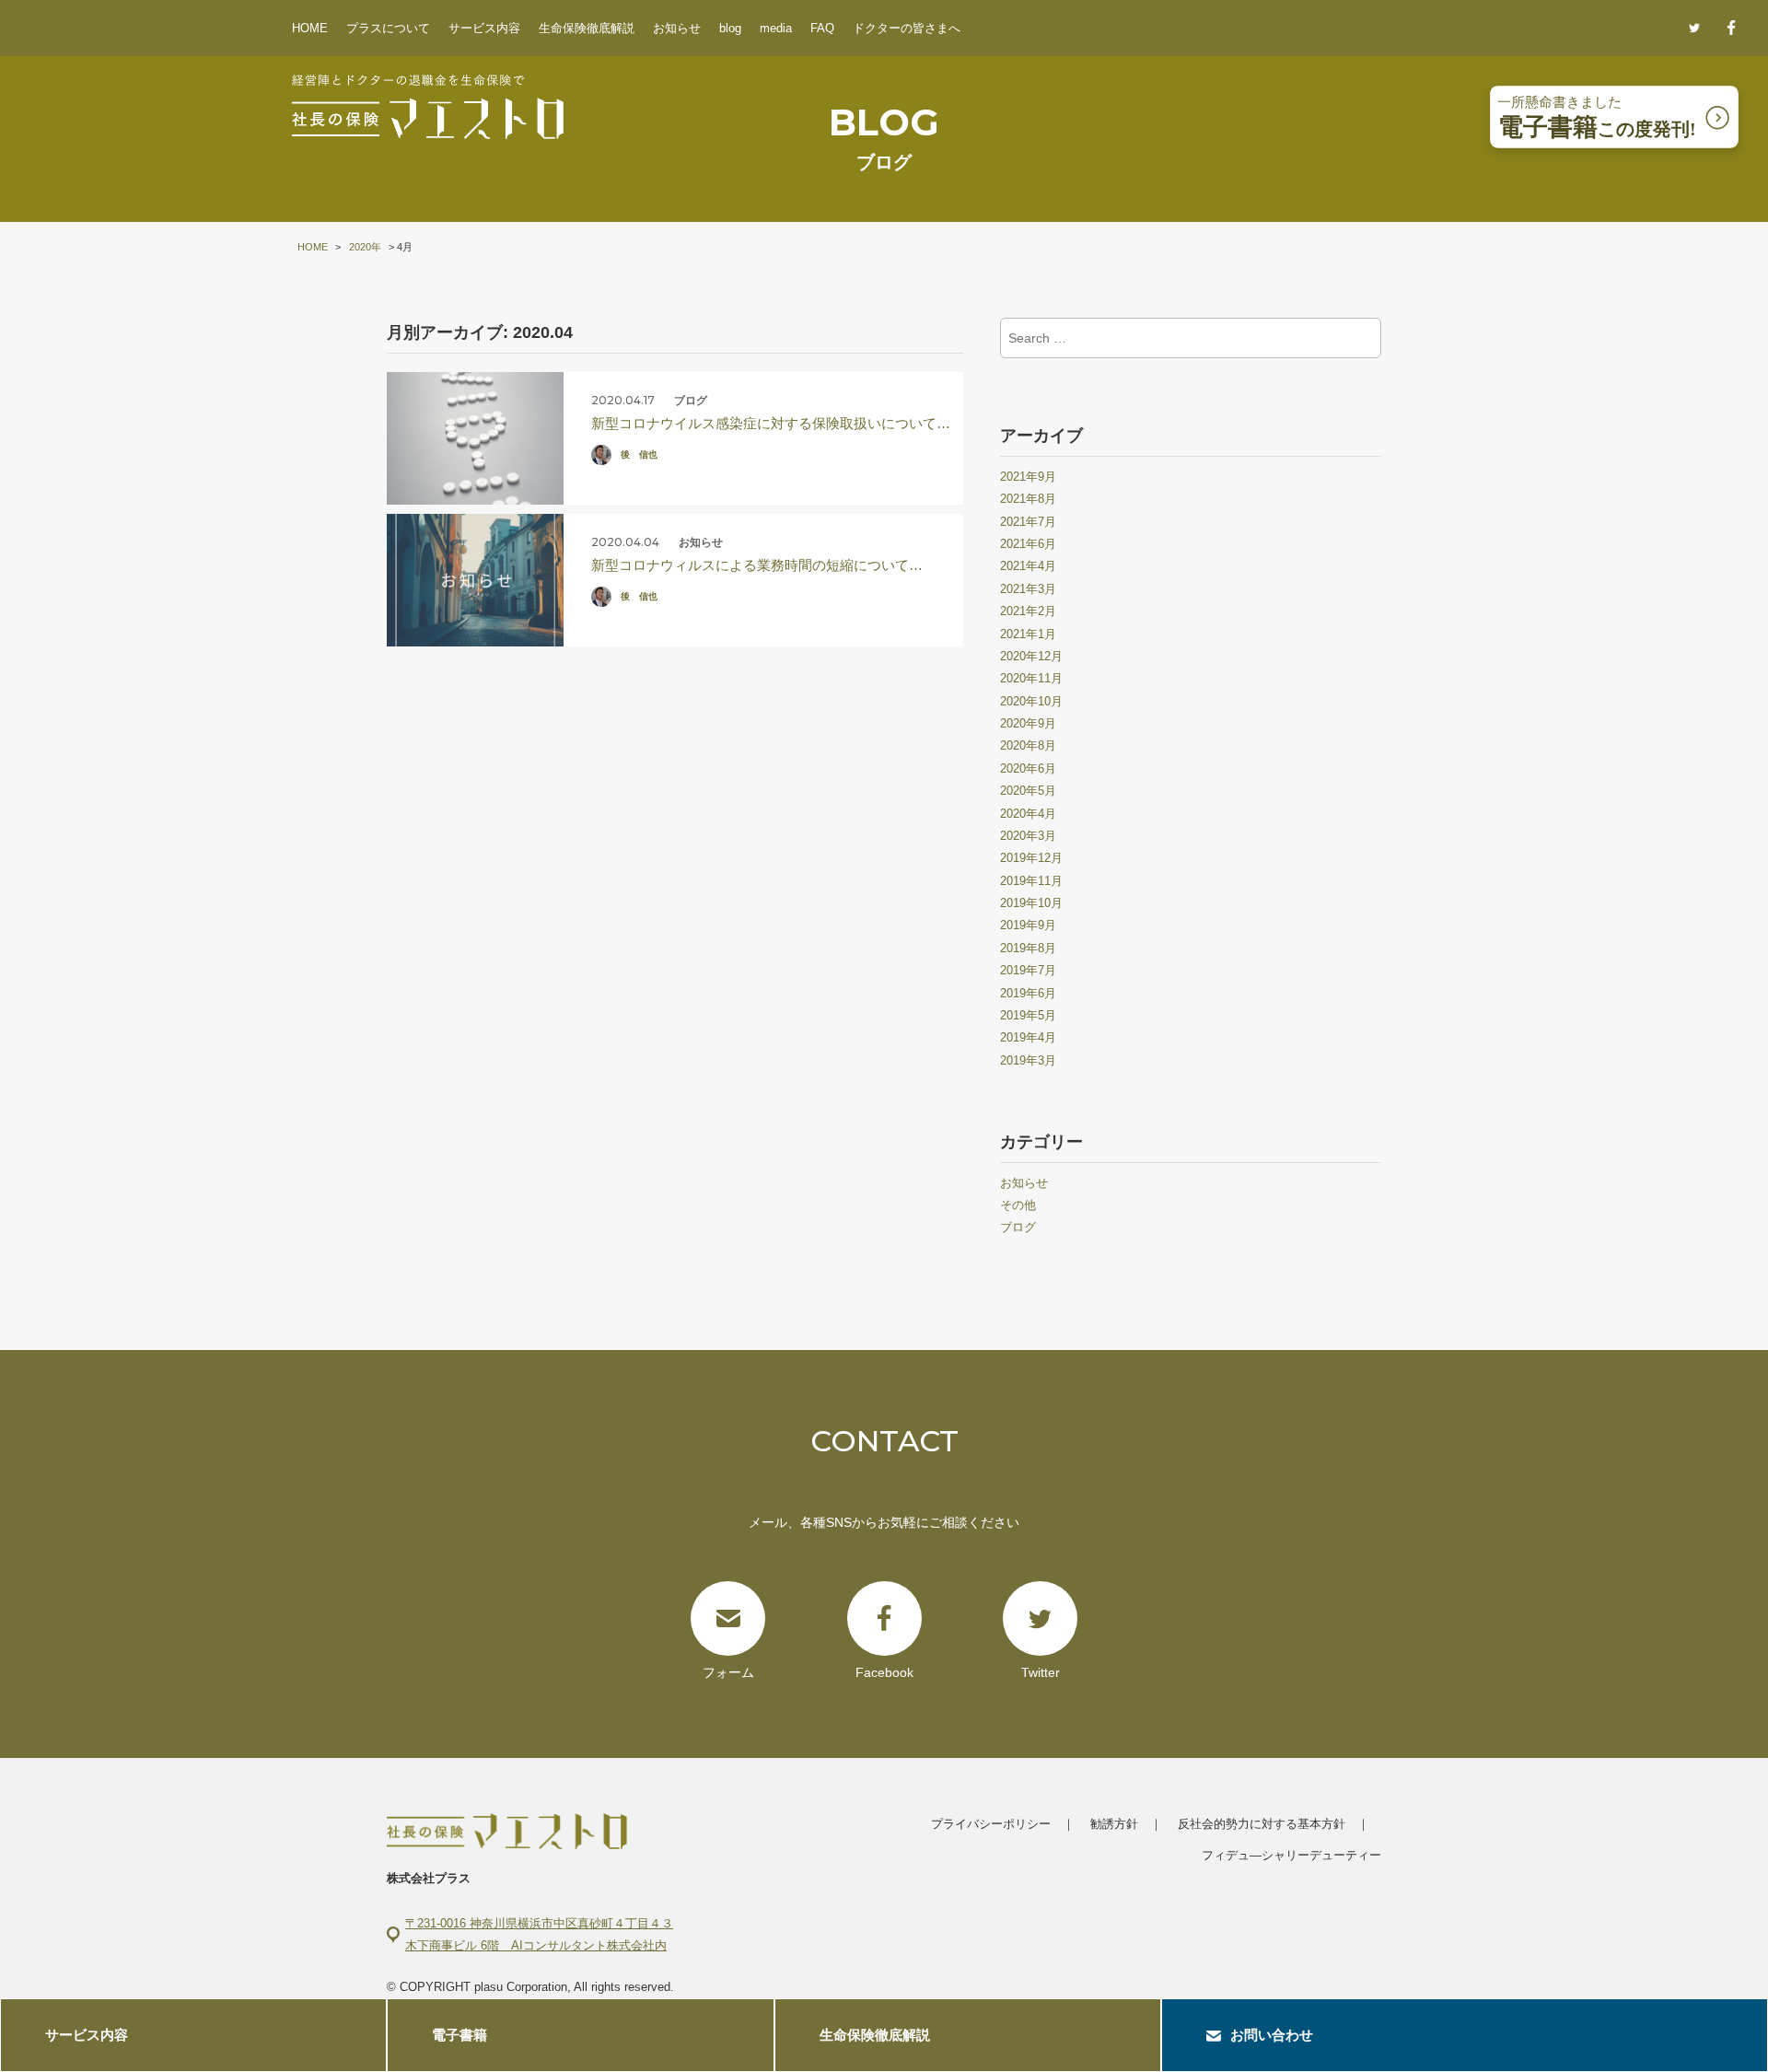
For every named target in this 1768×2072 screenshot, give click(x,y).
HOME (310, 28)
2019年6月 (1028, 993)
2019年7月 (1028, 970)
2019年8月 (1028, 948)
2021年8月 (1028, 499)
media (776, 28)
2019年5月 (1028, 1015)
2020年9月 (1028, 723)
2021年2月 (1028, 611)
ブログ (1018, 1227)
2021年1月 (1028, 634)
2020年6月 (1028, 768)
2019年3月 (1028, 1060)
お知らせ (677, 28)
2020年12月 (1031, 656)
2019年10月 (1031, 903)
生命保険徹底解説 (587, 28)
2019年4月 (1028, 1037)
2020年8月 (1028, 745)
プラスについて (388, 28)
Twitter (1041, 1672)
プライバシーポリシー (991, 1824)
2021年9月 (1028, 477)
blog (730, 28)
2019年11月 (1031, 881)
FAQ (822, 28)
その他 (1018, 1205)
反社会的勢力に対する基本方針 (1262, 1824)
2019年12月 (1031, 858)
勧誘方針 (1114, 1824)
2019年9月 (1028, 925)
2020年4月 (1028, 814)
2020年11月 (1031, 678)
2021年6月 (1028, 544)
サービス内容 (484, 28)
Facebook (884, 1672)
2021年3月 (1028, 589)
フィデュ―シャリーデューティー (1291, 1855)
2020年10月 (1031, 701)
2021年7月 (1028, 522)
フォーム (728, 1672)
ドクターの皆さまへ (907, 28)
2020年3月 (1028, 836)
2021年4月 (1028, 566)
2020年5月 (1028, 791)
